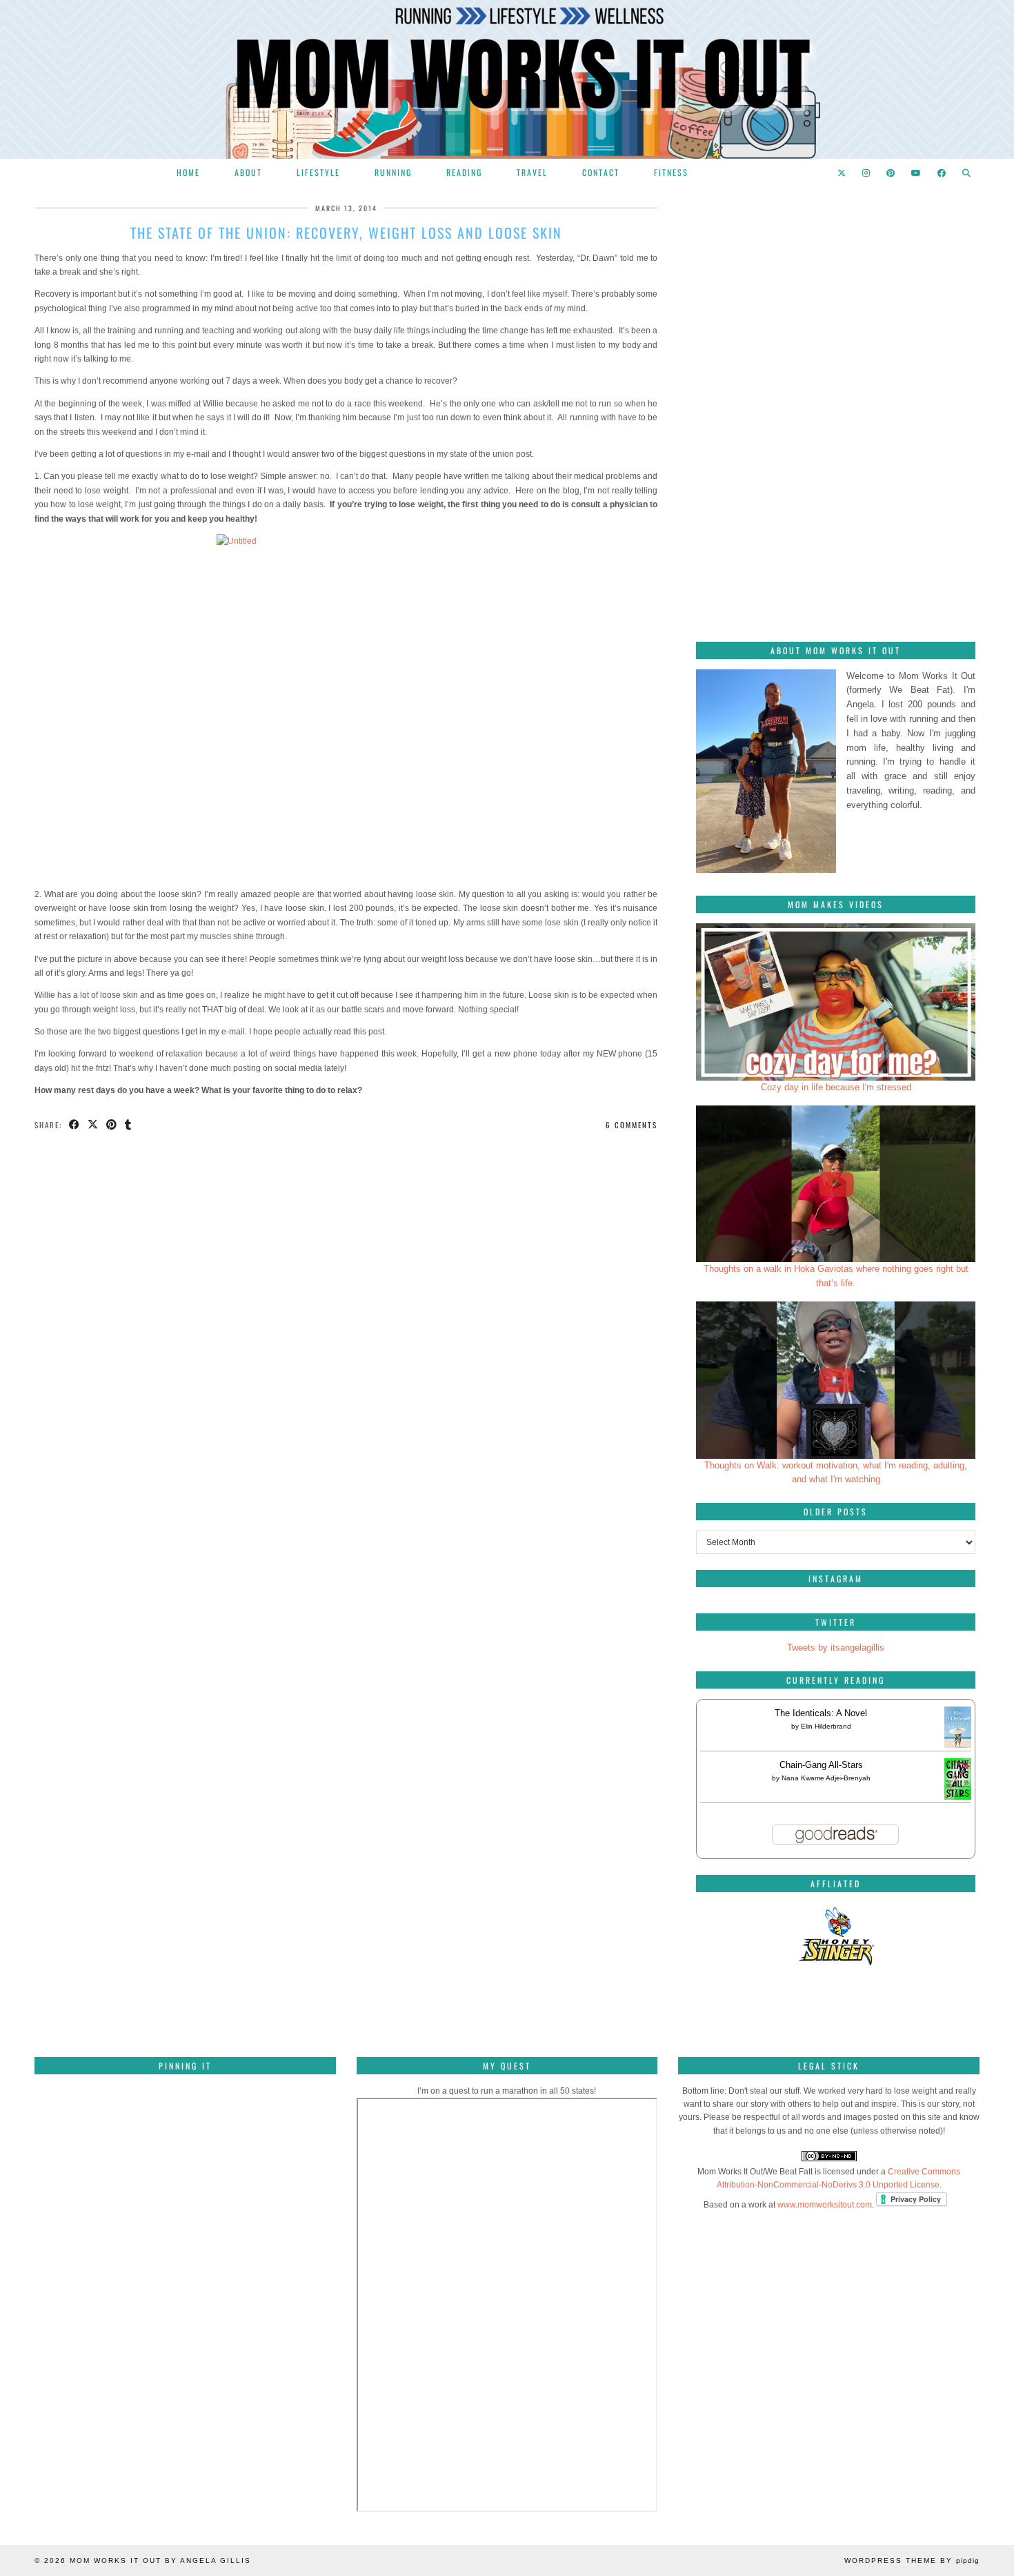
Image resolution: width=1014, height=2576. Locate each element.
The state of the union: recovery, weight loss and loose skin (346, 233)
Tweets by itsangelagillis (836, 1648)
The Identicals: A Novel (821, 1713)
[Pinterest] (891, 173)
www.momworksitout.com (825, 2205)
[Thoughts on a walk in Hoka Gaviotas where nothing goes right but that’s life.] (836, 1184)
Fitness (671, 172)
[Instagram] (867, 173)
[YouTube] (917, 173)
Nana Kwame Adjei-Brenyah (826, 1778)
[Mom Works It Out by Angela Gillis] (507, 79)
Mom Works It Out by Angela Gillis (160, 2560)
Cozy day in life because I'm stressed (836, 1087)
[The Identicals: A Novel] (958, 1748)
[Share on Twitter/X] (93, 1125)
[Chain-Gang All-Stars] (958, 1797)
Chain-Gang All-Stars (821, 1765)
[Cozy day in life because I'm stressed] (836, 1002)
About (248, 172)
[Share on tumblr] (129, 1125)
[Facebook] (942, 173)
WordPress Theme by (912, 2560)
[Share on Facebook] (75, 1125)
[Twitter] (842, 173)
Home (188, 172)
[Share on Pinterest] (112, 1125)
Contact (601, 172)
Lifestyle (318, 172)
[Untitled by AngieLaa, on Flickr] (346, 707)
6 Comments (632, 1125)
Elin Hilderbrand (826, 1726)
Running (393, 172)
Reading (464, 172)
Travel (532, 172)
